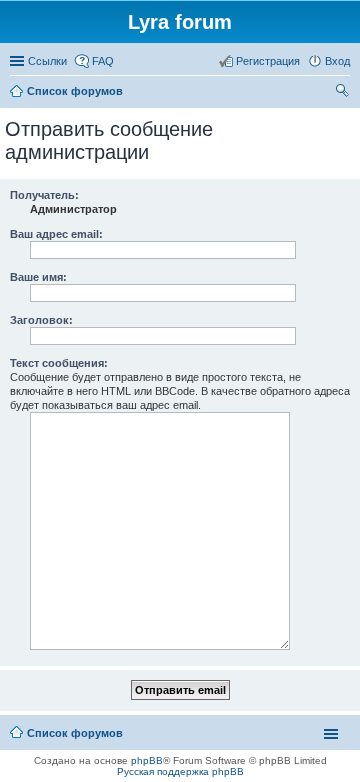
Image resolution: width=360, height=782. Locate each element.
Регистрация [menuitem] (268, 61)
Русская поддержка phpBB (180, 771)
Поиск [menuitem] (344, 93)
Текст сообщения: (59, 363)
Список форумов (75, 733)
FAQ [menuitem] (103, 61)
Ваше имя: (38, 277)
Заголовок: (41, 320)
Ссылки (47, 61)
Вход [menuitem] (337, 61)
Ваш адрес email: (56, 234)
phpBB (147, 760)
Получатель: (44, 195)
